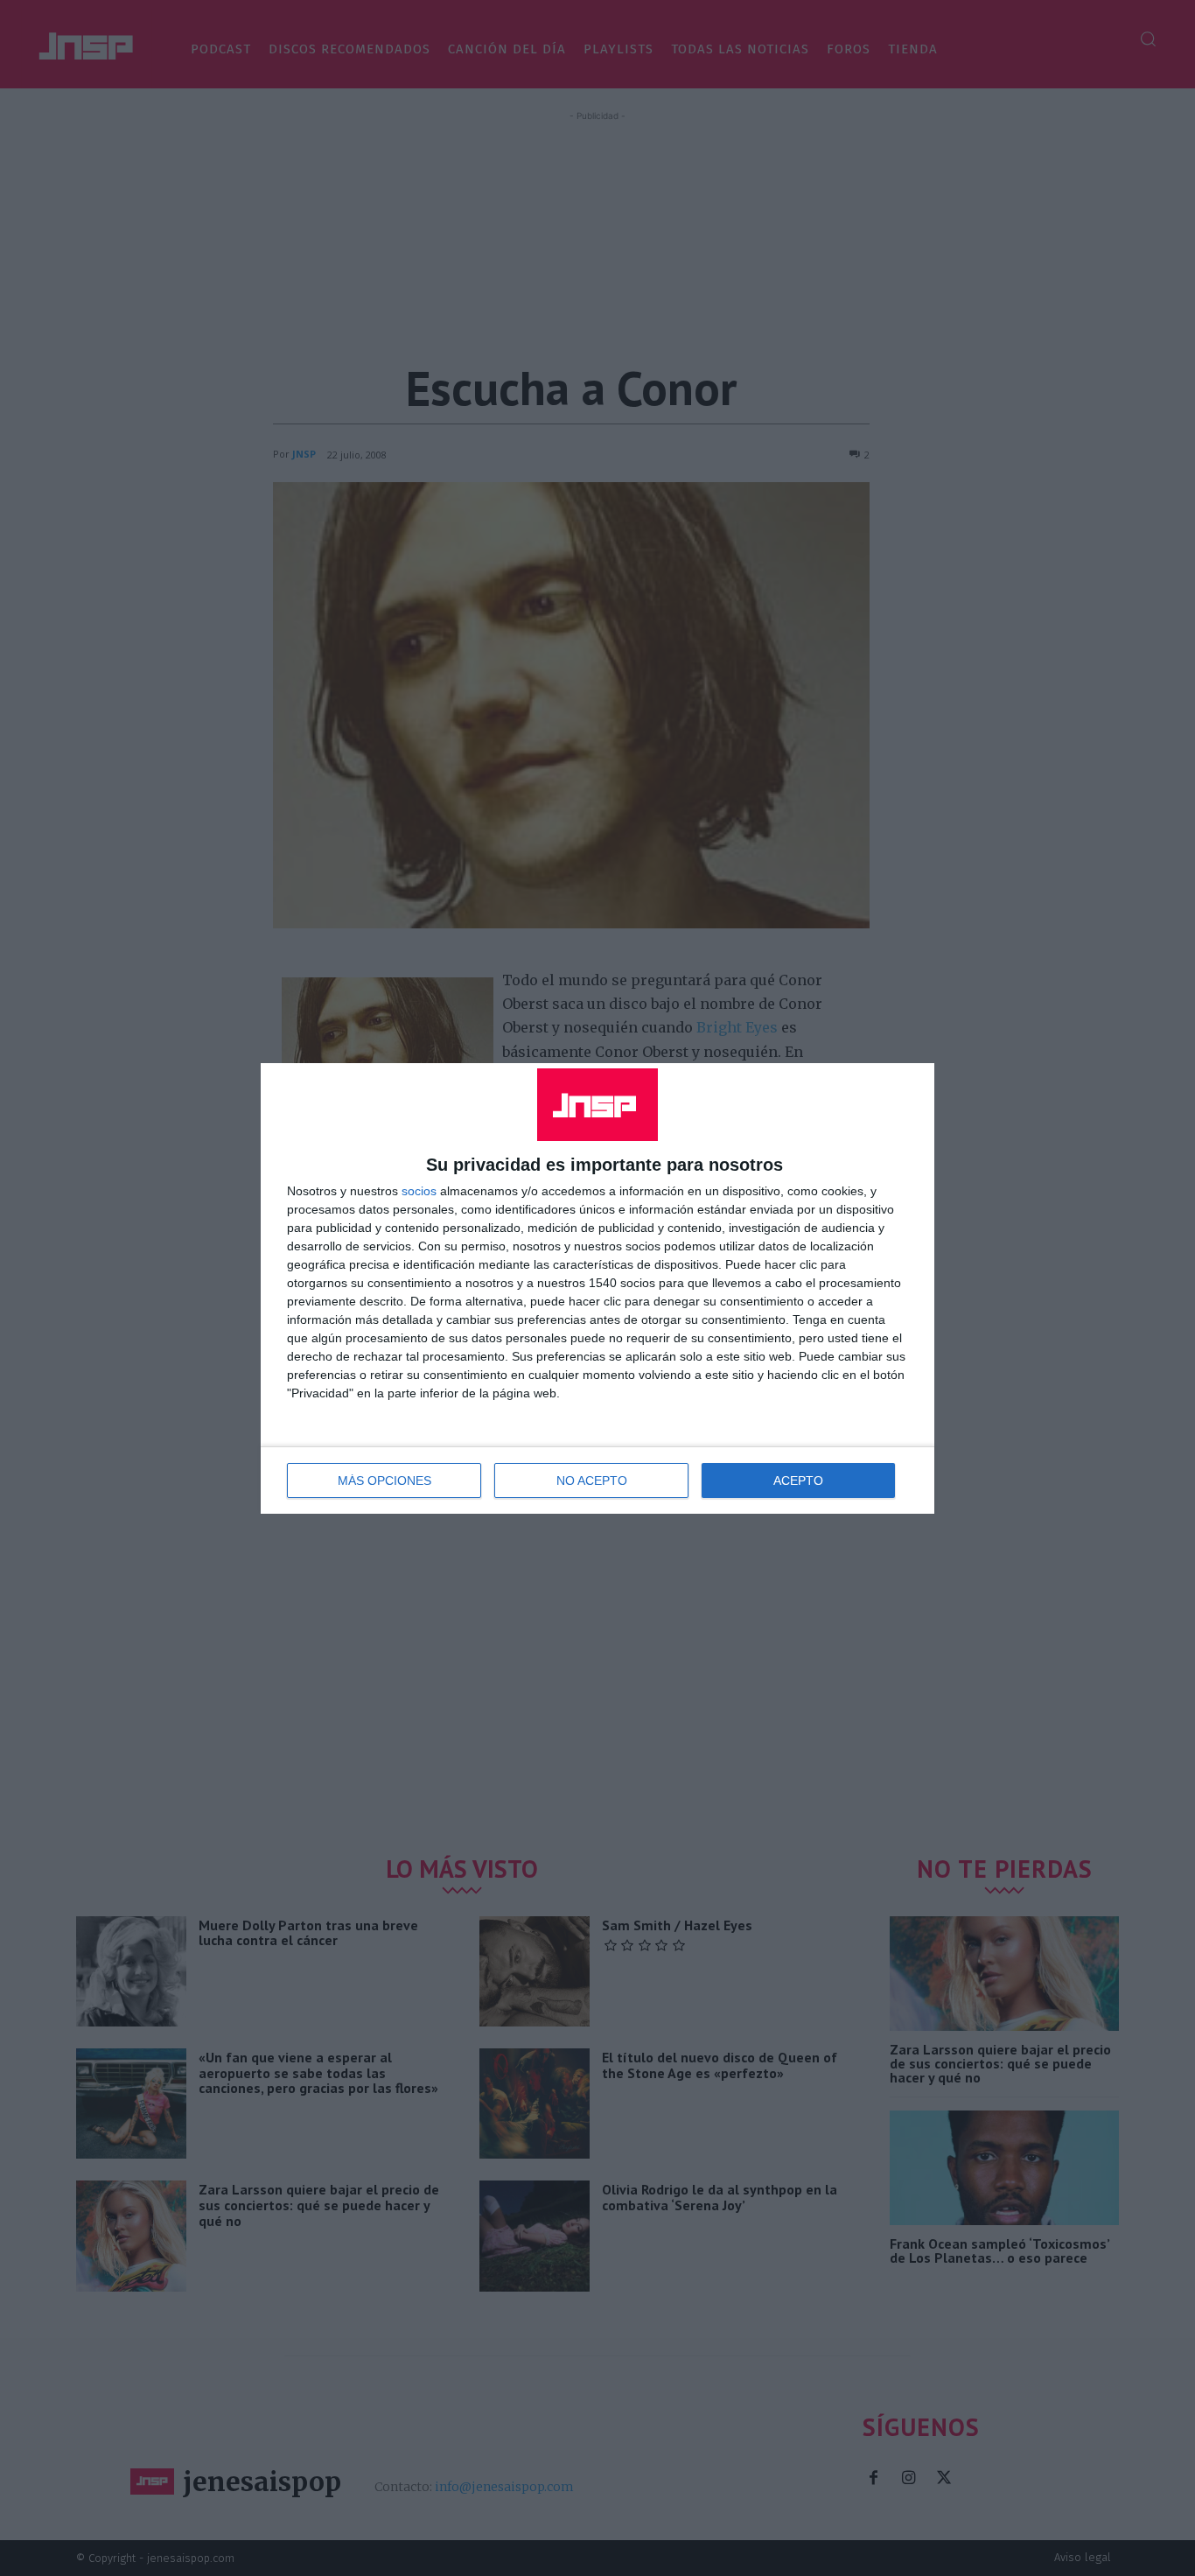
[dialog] (597, 1288)
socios (419, 1191)
